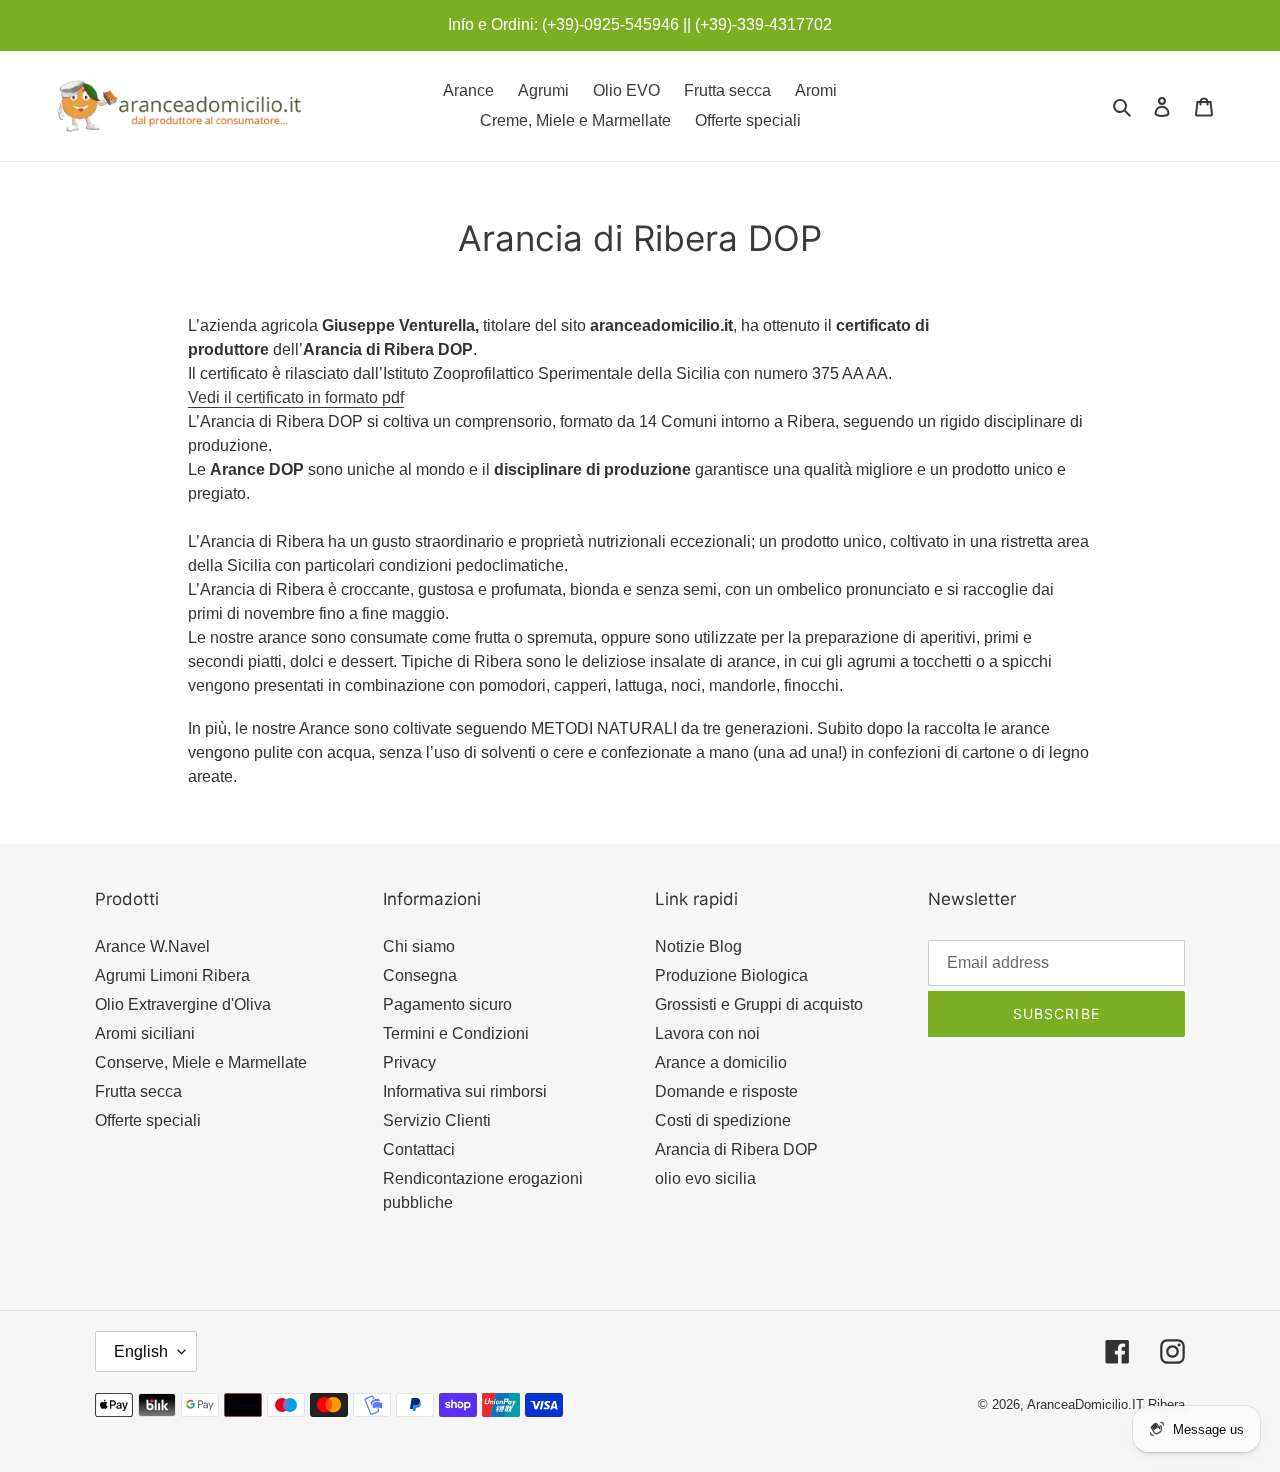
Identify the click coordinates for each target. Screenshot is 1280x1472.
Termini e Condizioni (456, 1033)
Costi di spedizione (723, 1120)
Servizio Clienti (437, 1120)
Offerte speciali (148, 1120)
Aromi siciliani (145, 1033)
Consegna (420, 975)
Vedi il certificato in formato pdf (296, 397)
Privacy (409, 1062)
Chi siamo (419, 946)
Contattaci (419, 1149)
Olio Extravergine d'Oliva (183, 1004)
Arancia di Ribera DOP (736, 1149)
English (141, 1351)
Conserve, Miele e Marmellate (201, 1062)
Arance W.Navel (152, 946)
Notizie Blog (698, 946)
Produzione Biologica (731, 975)
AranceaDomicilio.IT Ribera (1106, 1404)
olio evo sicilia (705, 1178)
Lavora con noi (707, 1033)
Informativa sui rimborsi (465, 1091)
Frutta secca (138, 1091)
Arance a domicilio (721, 1062)
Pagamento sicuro (447, 1004)
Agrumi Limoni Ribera (172, 975)
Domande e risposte (726, 1091)
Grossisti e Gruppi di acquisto (759, 1004)
